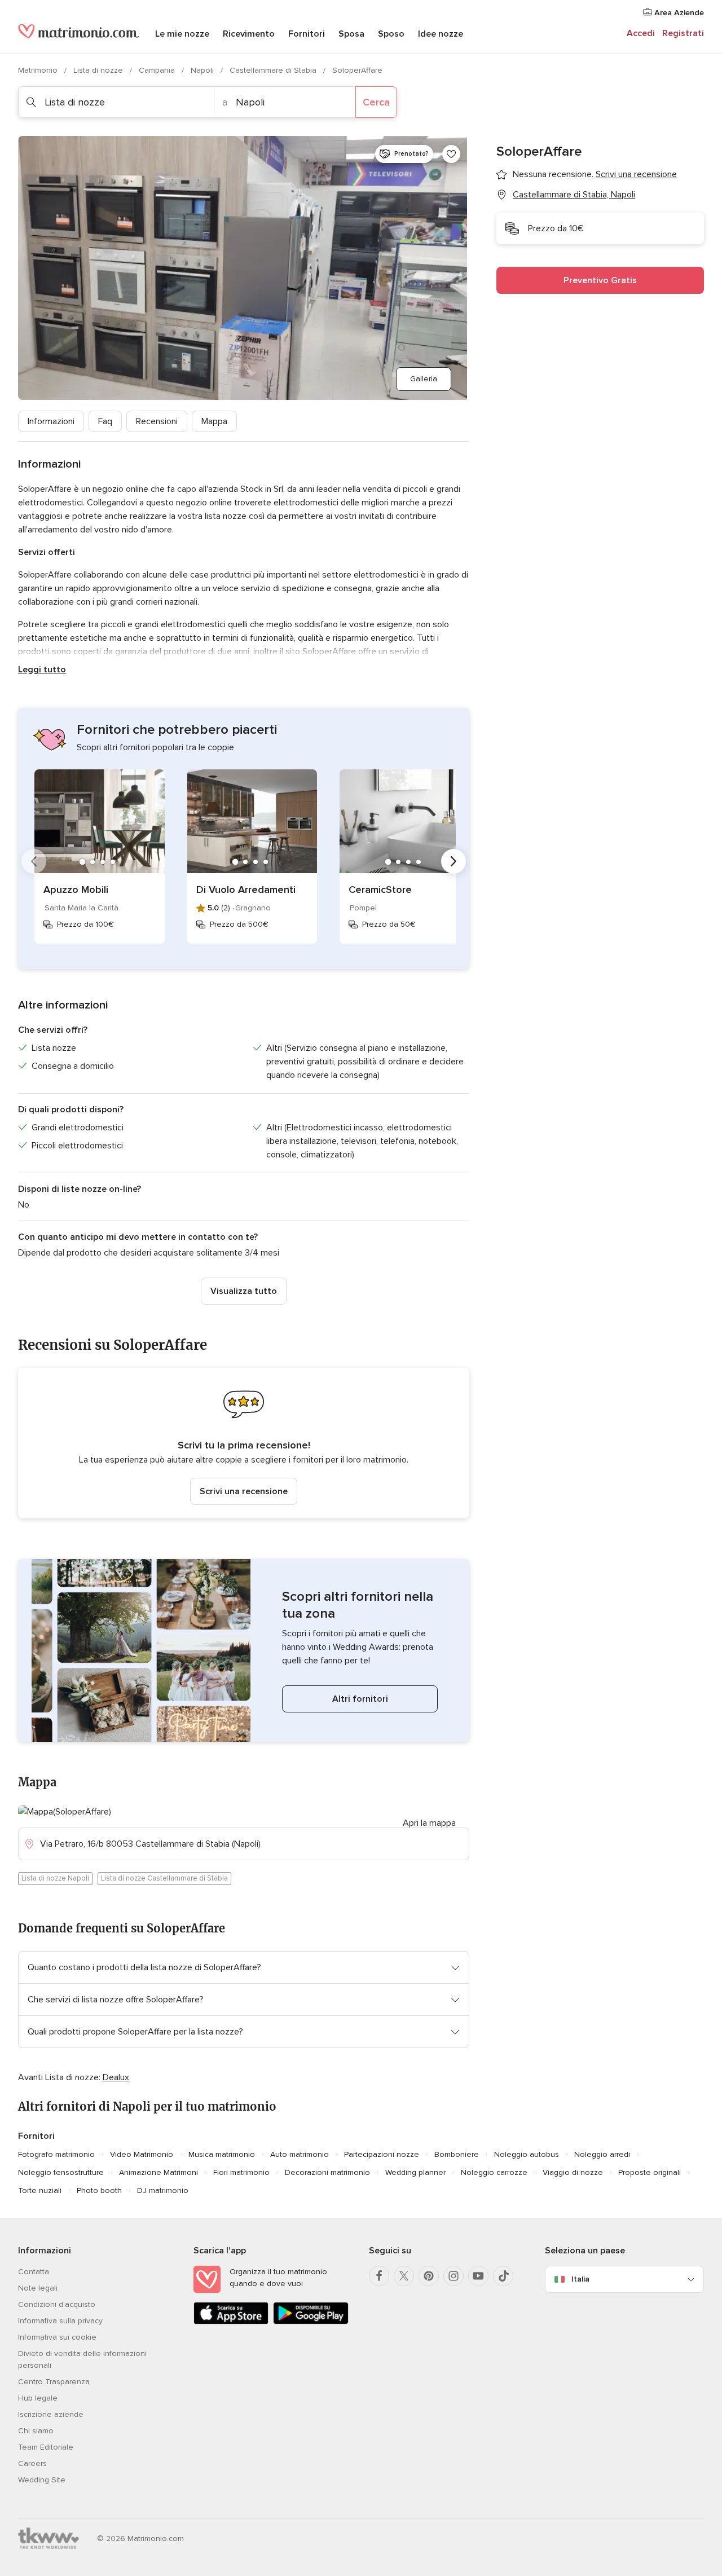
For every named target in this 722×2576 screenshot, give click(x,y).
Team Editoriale (46, 2447)
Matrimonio (39, 70)
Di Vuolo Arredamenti (246, 890)
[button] (244, 1443)
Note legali (38, 2288)
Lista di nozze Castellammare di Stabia (164, 1878)
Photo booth (99, 2190)
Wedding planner (415, 2172)
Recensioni (157, 421)
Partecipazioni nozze (382, 2154)
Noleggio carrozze (494, 2172)
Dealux (116, 2077)
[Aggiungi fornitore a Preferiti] (451, 154)
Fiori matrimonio (241, 2172)
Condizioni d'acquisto (57, 2304)
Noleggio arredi (602, 2154)
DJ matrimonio (163, 2190)
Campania (158, 70)
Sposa (351, 34)
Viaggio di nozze (573, 2172)
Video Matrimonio (142, 2154)
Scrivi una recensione (244, 1491)
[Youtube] (478, 2276)
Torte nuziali (40, 2190)
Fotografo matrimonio (56, 2154)
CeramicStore (380, 890)
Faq (105, 421)
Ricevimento (249, 34)
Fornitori (307, 34)
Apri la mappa (429, 1823)
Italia (580, 2279)
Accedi (641, 33)
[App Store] (231, 2322)
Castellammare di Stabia (274, 70)
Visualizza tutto (244, 1291)
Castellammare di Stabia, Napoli (574, 195)
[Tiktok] (503, 2276)
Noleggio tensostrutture (61, 2172)
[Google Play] (311, 2322)
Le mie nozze (182, 34)
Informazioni (51, 421)
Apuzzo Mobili (76, 890)
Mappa (214, 421)
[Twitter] (404, 2276)
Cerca (376, 102)
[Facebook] (379, 2276)
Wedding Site (42, 2480)
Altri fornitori (360, 1699)
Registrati (683, 33)
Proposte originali (650, 2172)
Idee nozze (441, 34)
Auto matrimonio (300, 2154)
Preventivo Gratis (600, 280)
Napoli (203, 70)
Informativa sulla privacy (60, 2321)
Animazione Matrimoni (159, 2172)
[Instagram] (454, 2276)
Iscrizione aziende (51, 2414)
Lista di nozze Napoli (55, 1878)
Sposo (391, 34)
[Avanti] (454, 861)
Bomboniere (457, 2154)
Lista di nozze (99, 70)
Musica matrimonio (222, 2154)
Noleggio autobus (527, 2154)
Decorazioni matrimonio (327, 2172)
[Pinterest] (429, 2276)
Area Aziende (678, 13)
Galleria (424, 379)
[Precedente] (34, 861)
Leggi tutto (42, 670)
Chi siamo (36, 2431)
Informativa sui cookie (57, 2337)
